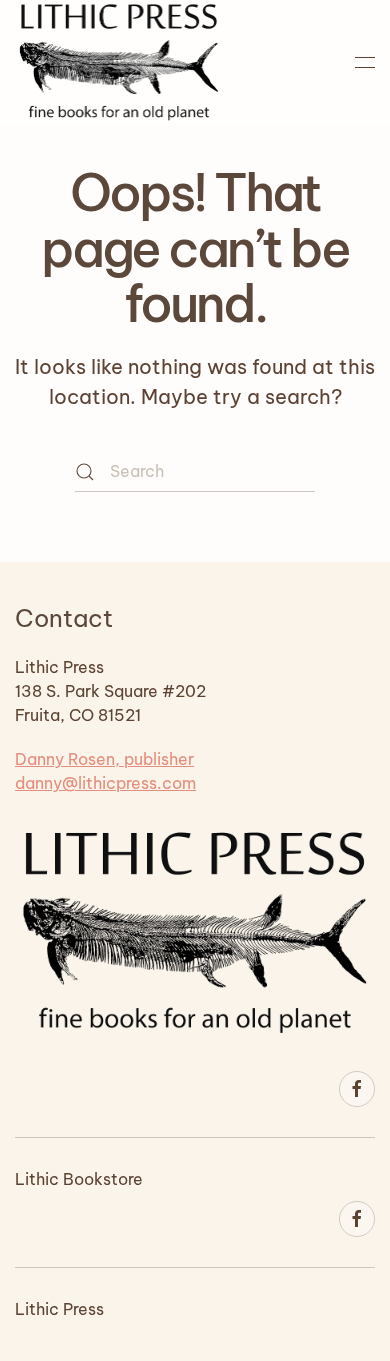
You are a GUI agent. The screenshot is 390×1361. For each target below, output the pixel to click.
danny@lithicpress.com (105, 783)
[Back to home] (119, 62)
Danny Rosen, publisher (104, 759)
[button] (365, 62)
